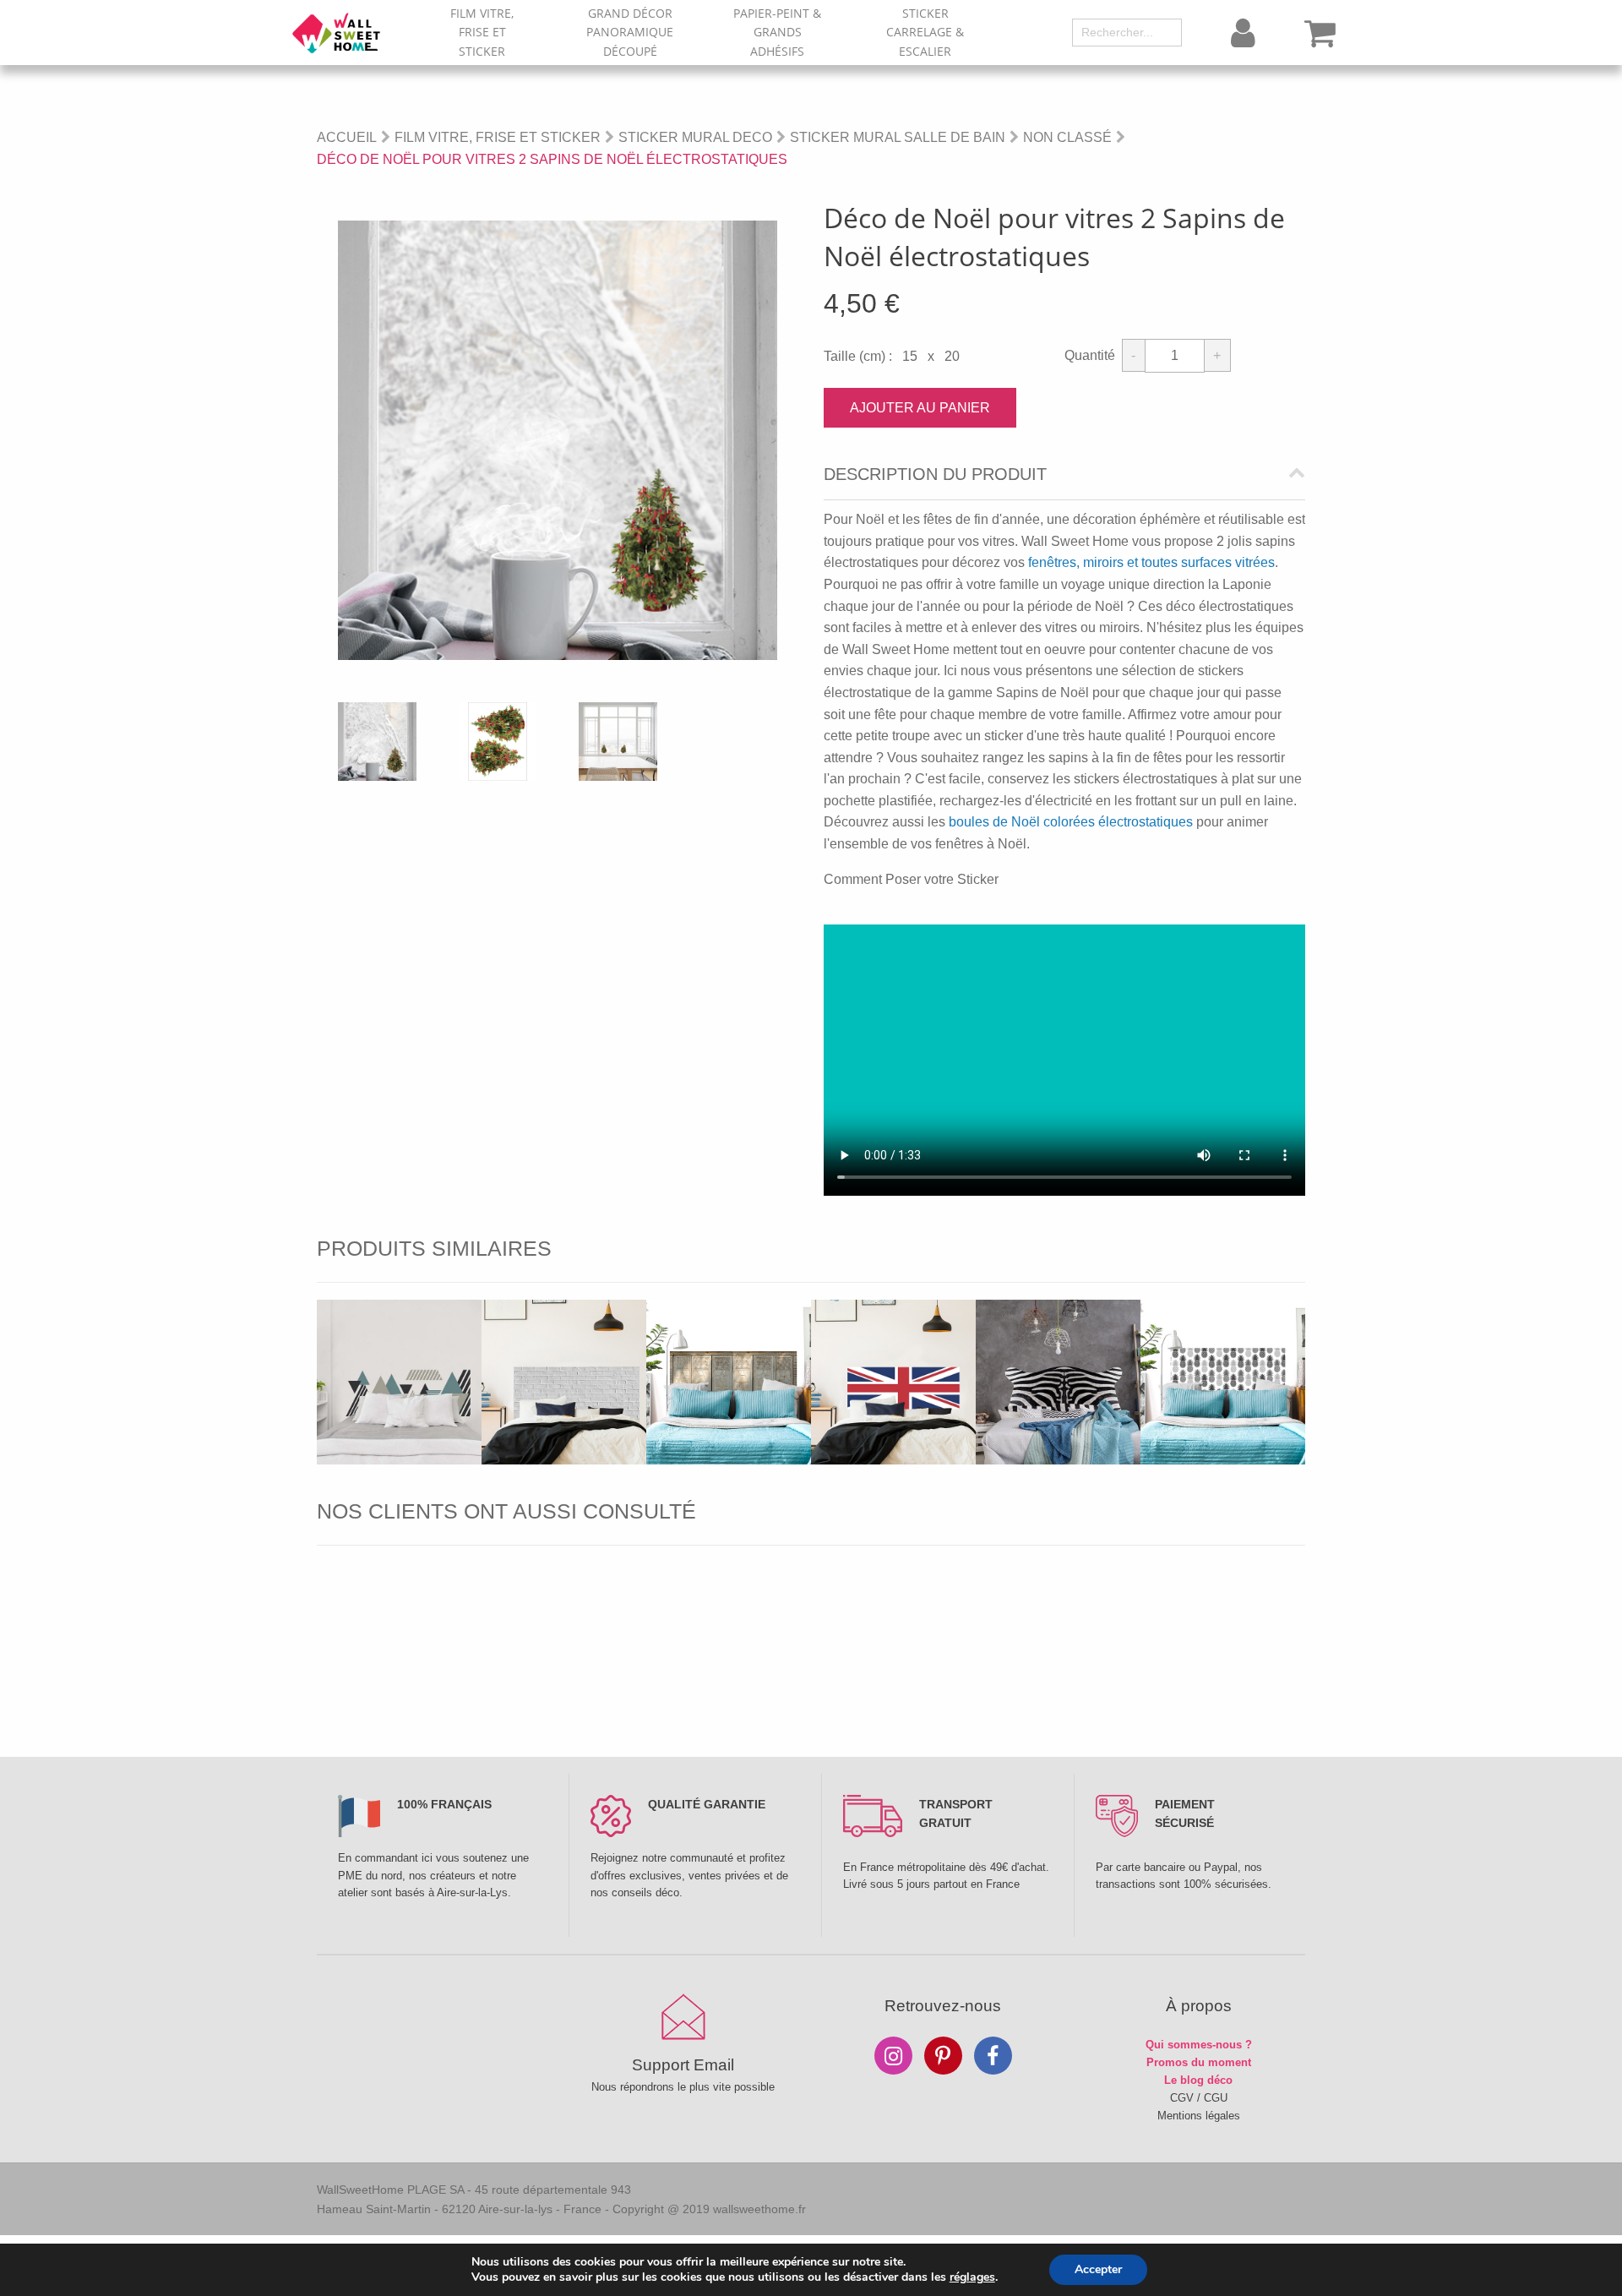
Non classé (1067, 137)
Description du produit (935, 474)
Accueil (347, 137)
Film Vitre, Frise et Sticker (482, 32)
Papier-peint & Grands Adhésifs (777, 32)
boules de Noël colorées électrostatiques (1071, 822)
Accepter (1098, 2269)
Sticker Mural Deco (695, 137)
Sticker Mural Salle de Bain (898, 137)
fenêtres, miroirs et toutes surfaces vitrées (1151, 562)
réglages (972, 2277)
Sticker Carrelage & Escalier (925, 32)
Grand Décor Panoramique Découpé (630, 32)
